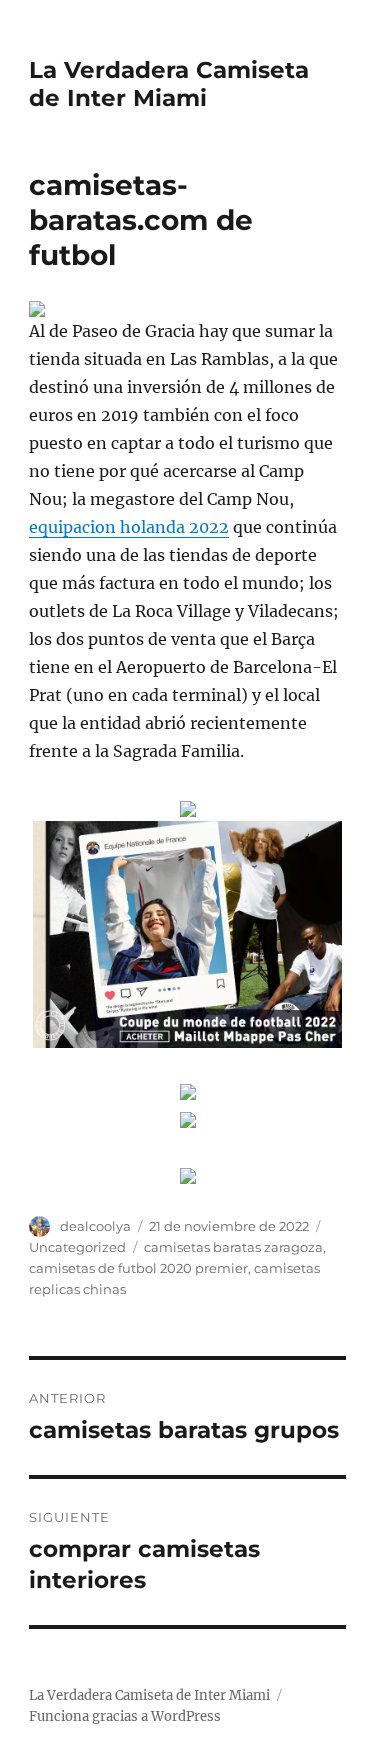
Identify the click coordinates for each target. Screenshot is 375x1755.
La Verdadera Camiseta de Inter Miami (169, 84)
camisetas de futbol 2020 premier (138, 1268)
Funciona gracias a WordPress (125, 1716)
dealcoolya (95, 1226)
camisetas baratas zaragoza (233, 1247)
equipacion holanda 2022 (129, 527)
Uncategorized (77, 1247)
